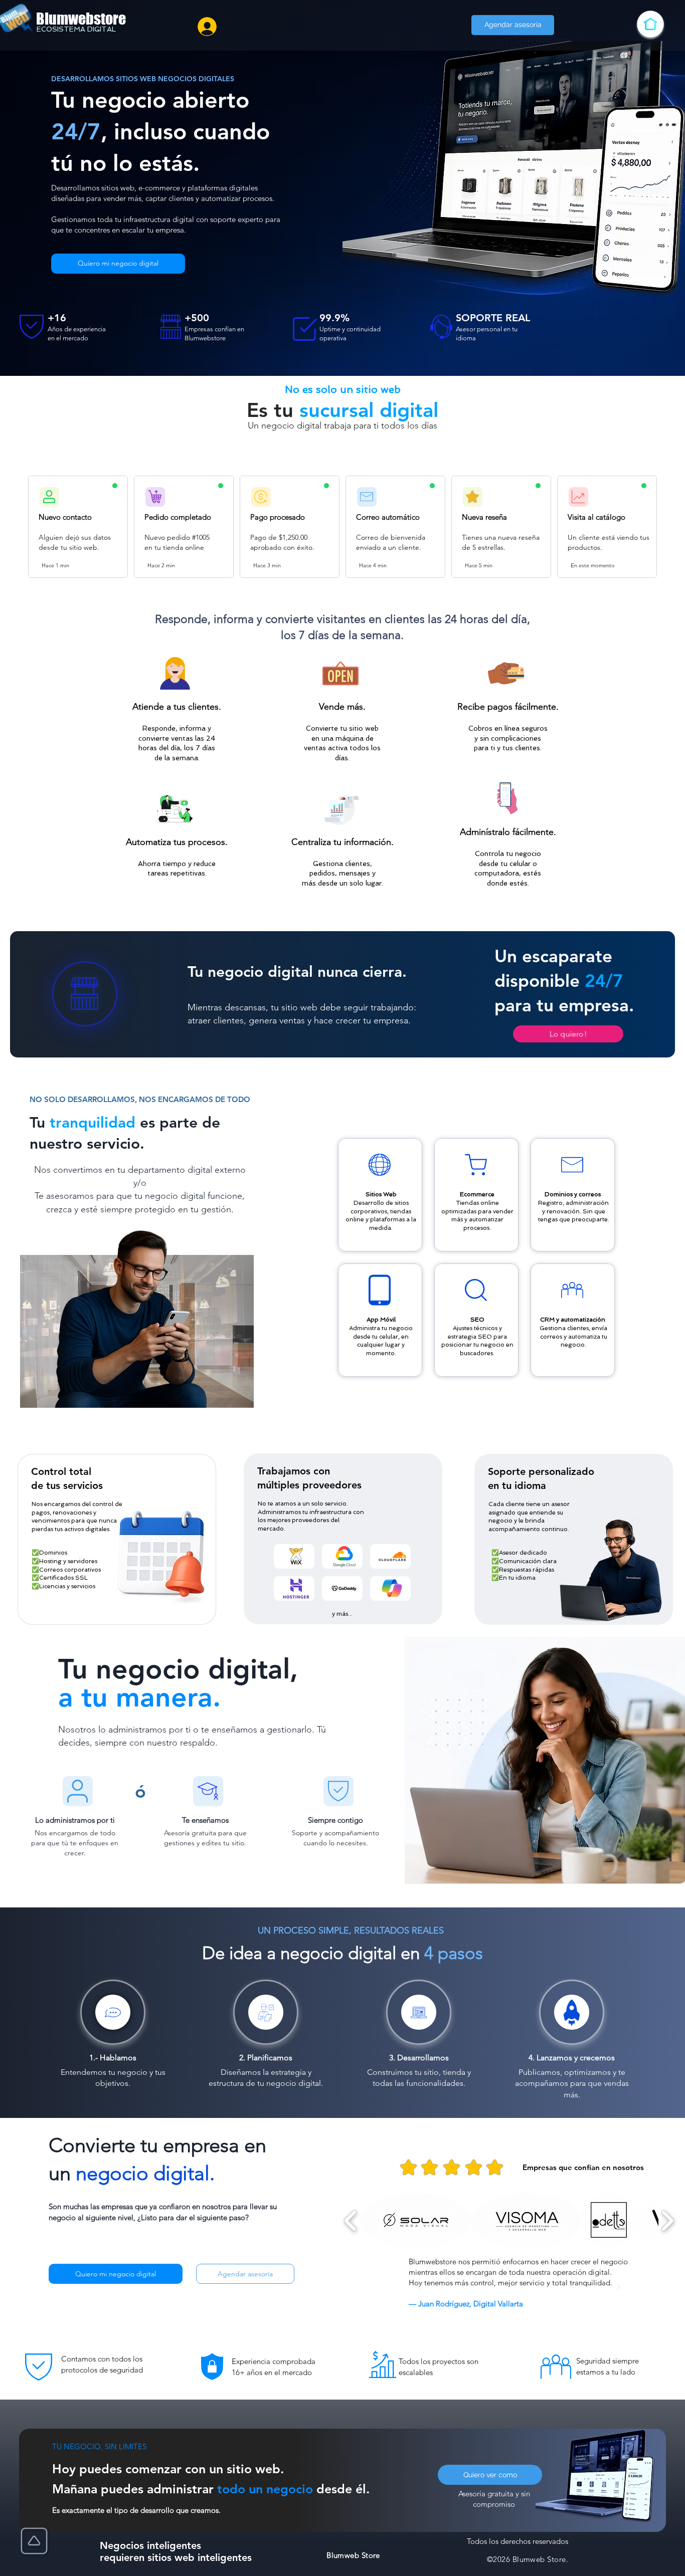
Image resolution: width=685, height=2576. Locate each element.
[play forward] (667, 2221)
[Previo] (419, 2288)
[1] (487, 2309)
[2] (500, 2309)
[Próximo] (618, 2288)
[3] (512, 2309)
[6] (550, 2309)
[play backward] (351, 2221)
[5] (538, 2309)
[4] (525, 2309)
